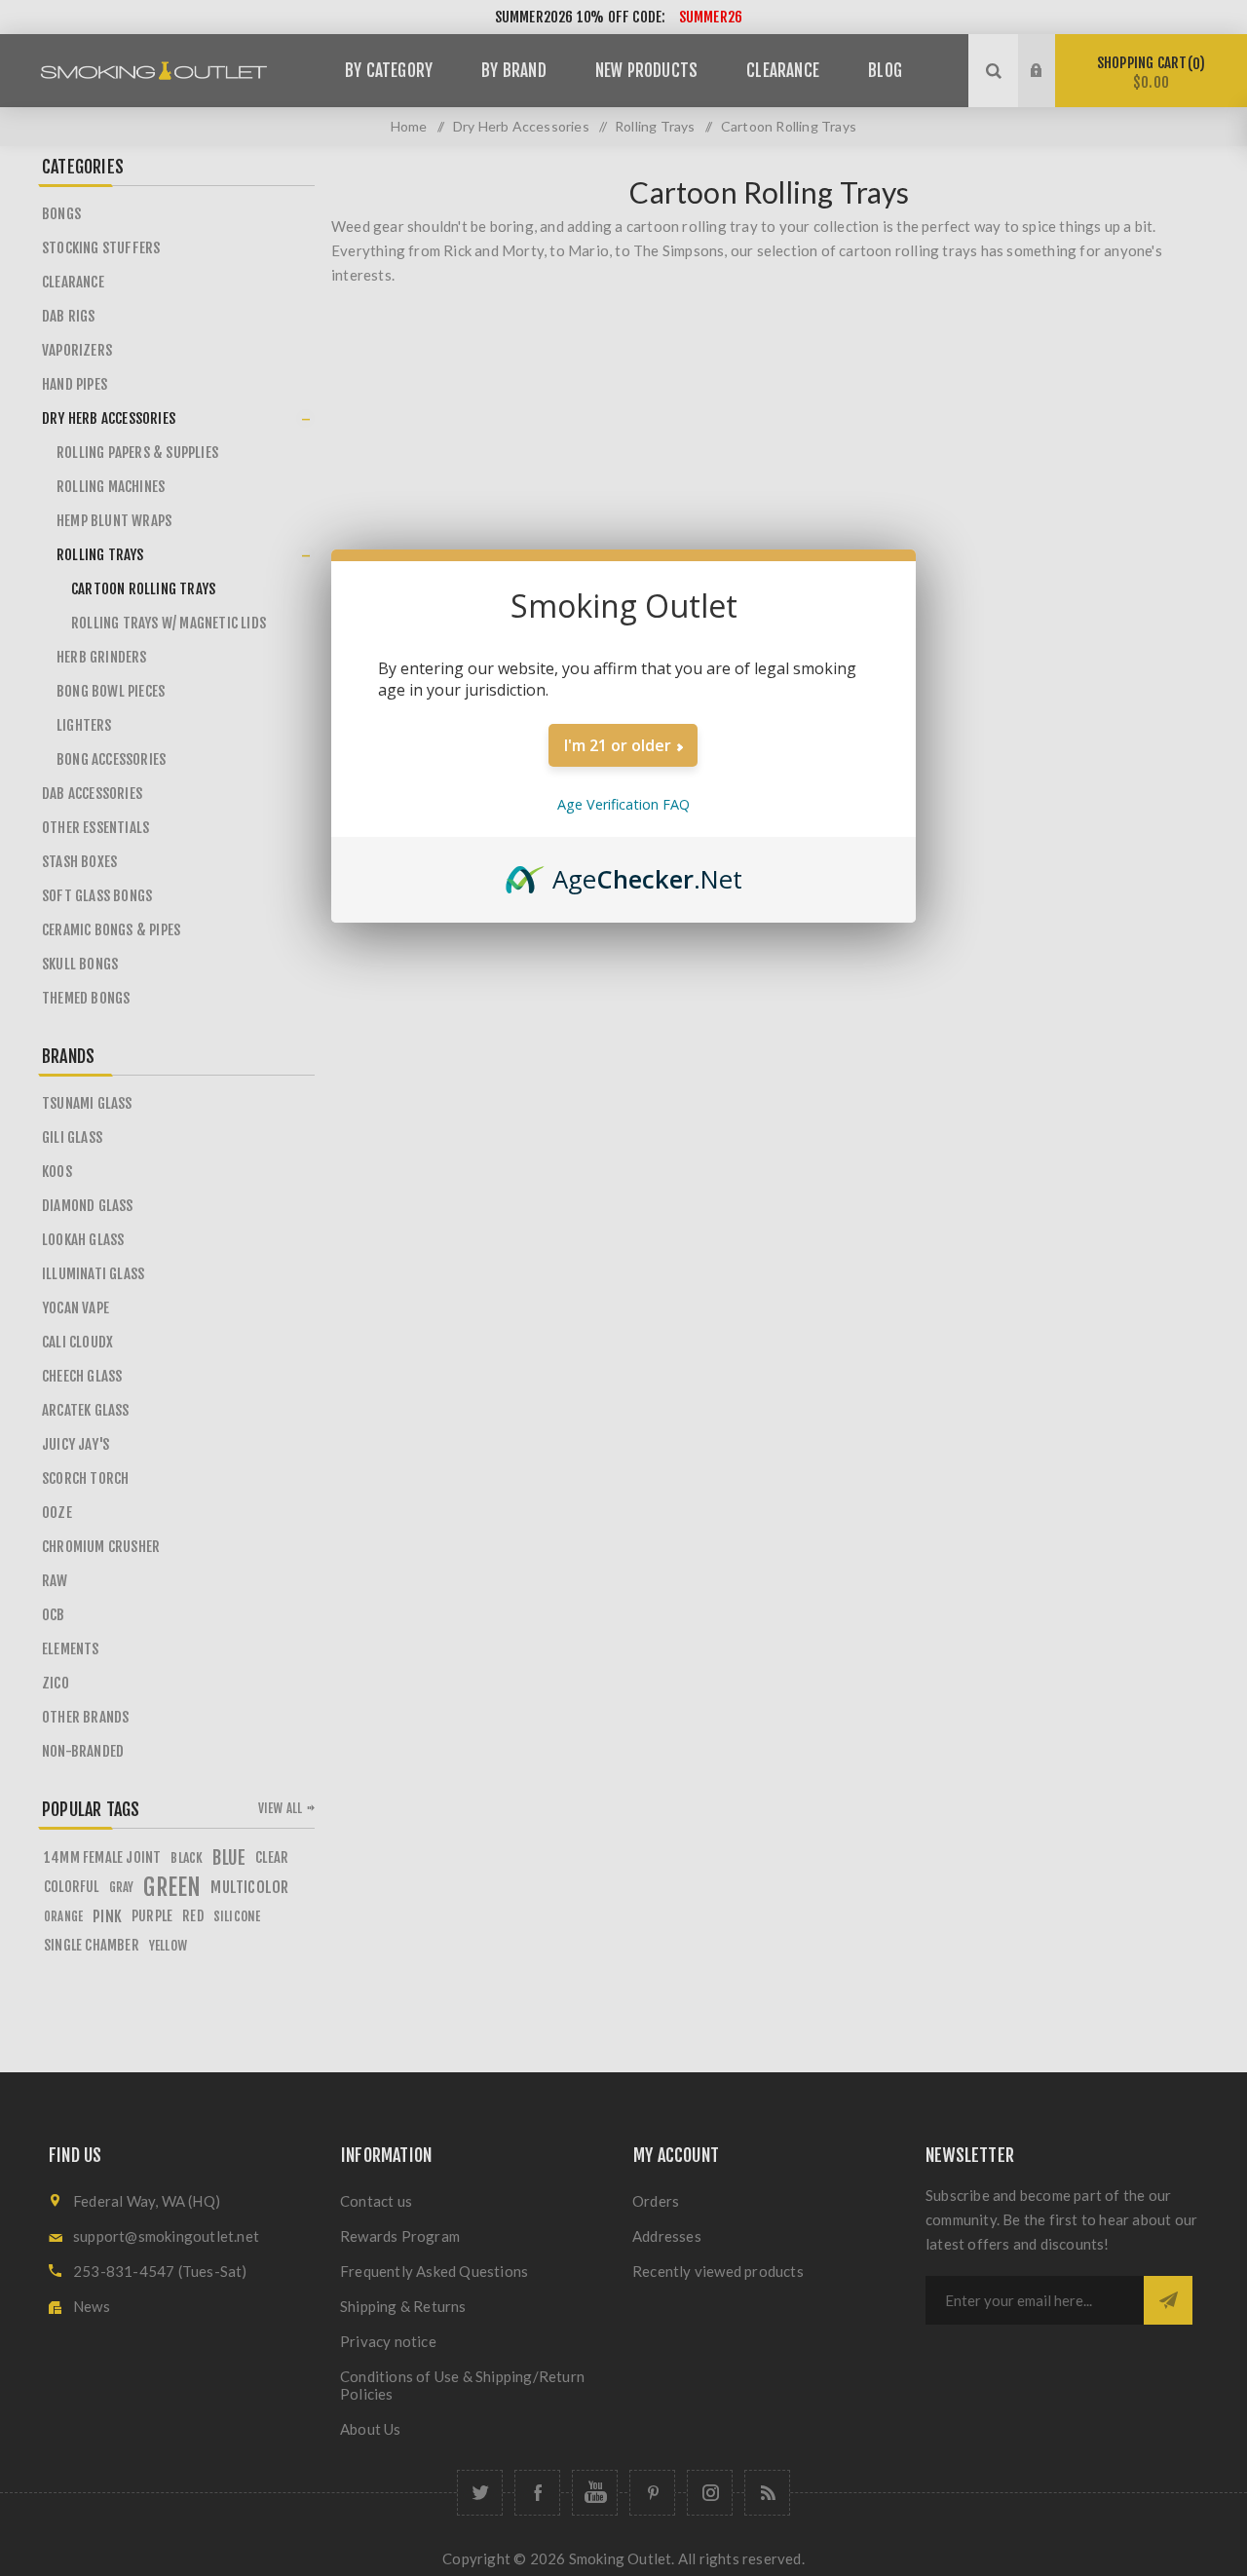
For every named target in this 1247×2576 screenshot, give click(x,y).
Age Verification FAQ (623, 804)
